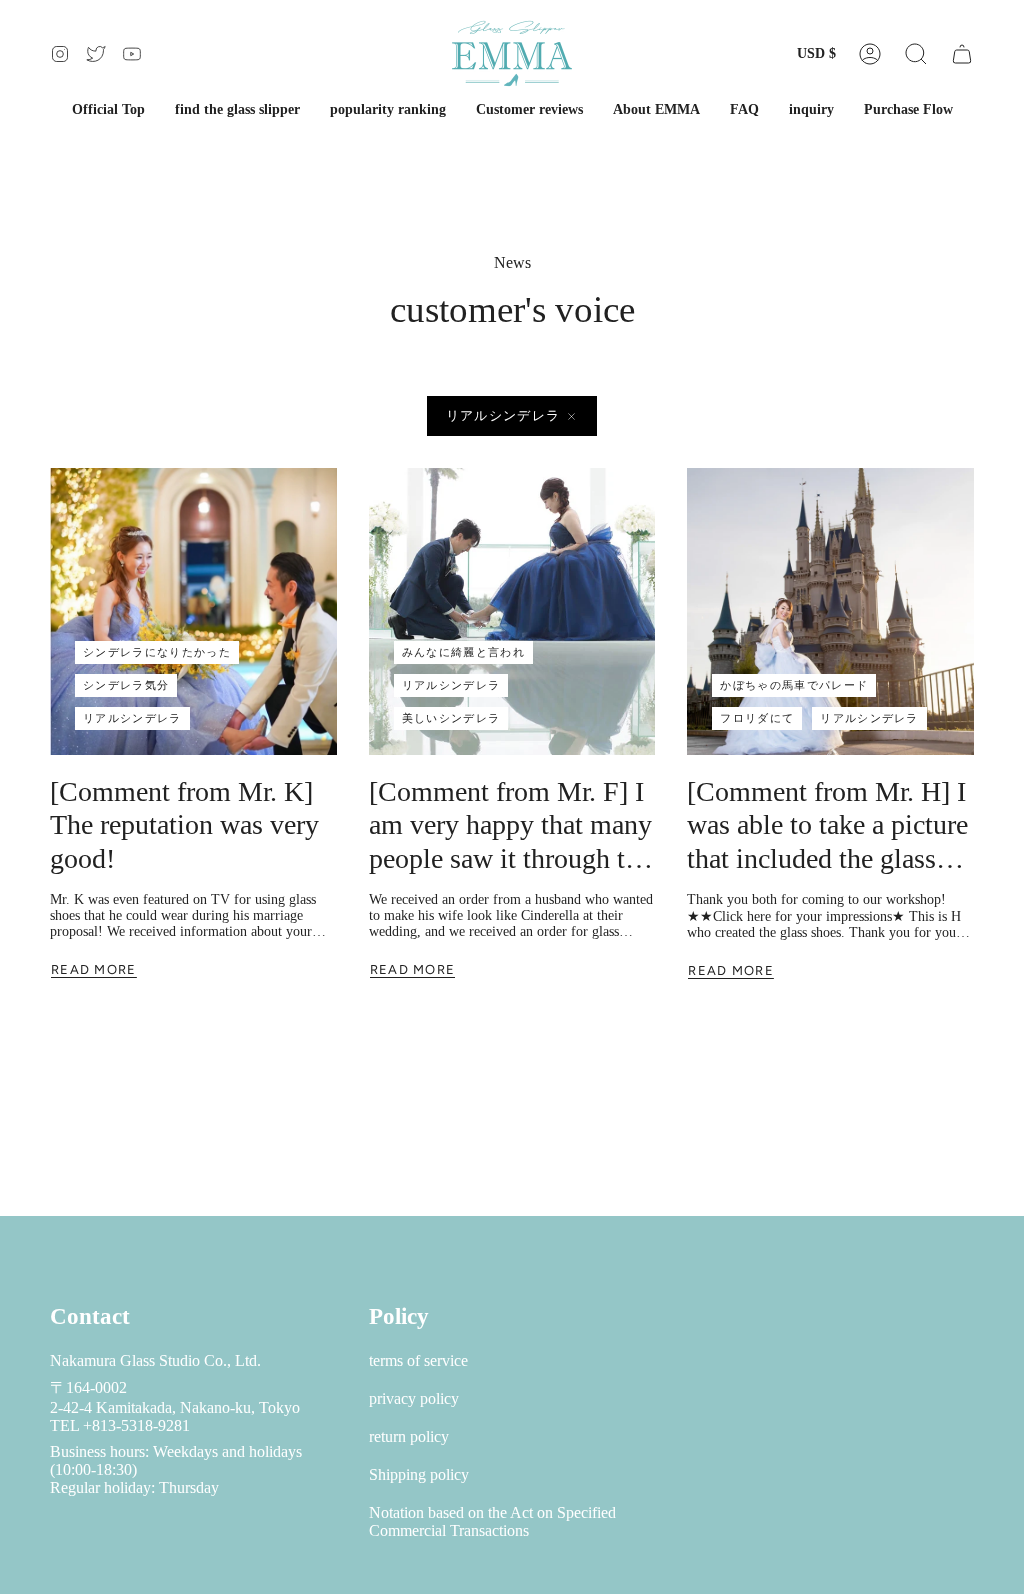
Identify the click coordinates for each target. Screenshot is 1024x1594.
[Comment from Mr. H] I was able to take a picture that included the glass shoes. (827, 826)
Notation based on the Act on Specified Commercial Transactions (492, 1521)
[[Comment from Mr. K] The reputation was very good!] (193, 611)
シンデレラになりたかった (157, 652)
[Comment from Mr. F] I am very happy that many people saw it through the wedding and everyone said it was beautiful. (510, 826)
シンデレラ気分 (126, 685)
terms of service (418, 1360)
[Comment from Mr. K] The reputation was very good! (184, 825)
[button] (916, 53)
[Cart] (962, 53)
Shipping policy (419, 1474)
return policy (409, 1436)
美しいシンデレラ (451, 718)
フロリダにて (757, 718)
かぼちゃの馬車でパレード (794, 685)
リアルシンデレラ (503, 415)
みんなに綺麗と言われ (463, 652)
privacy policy (414, 1398)
